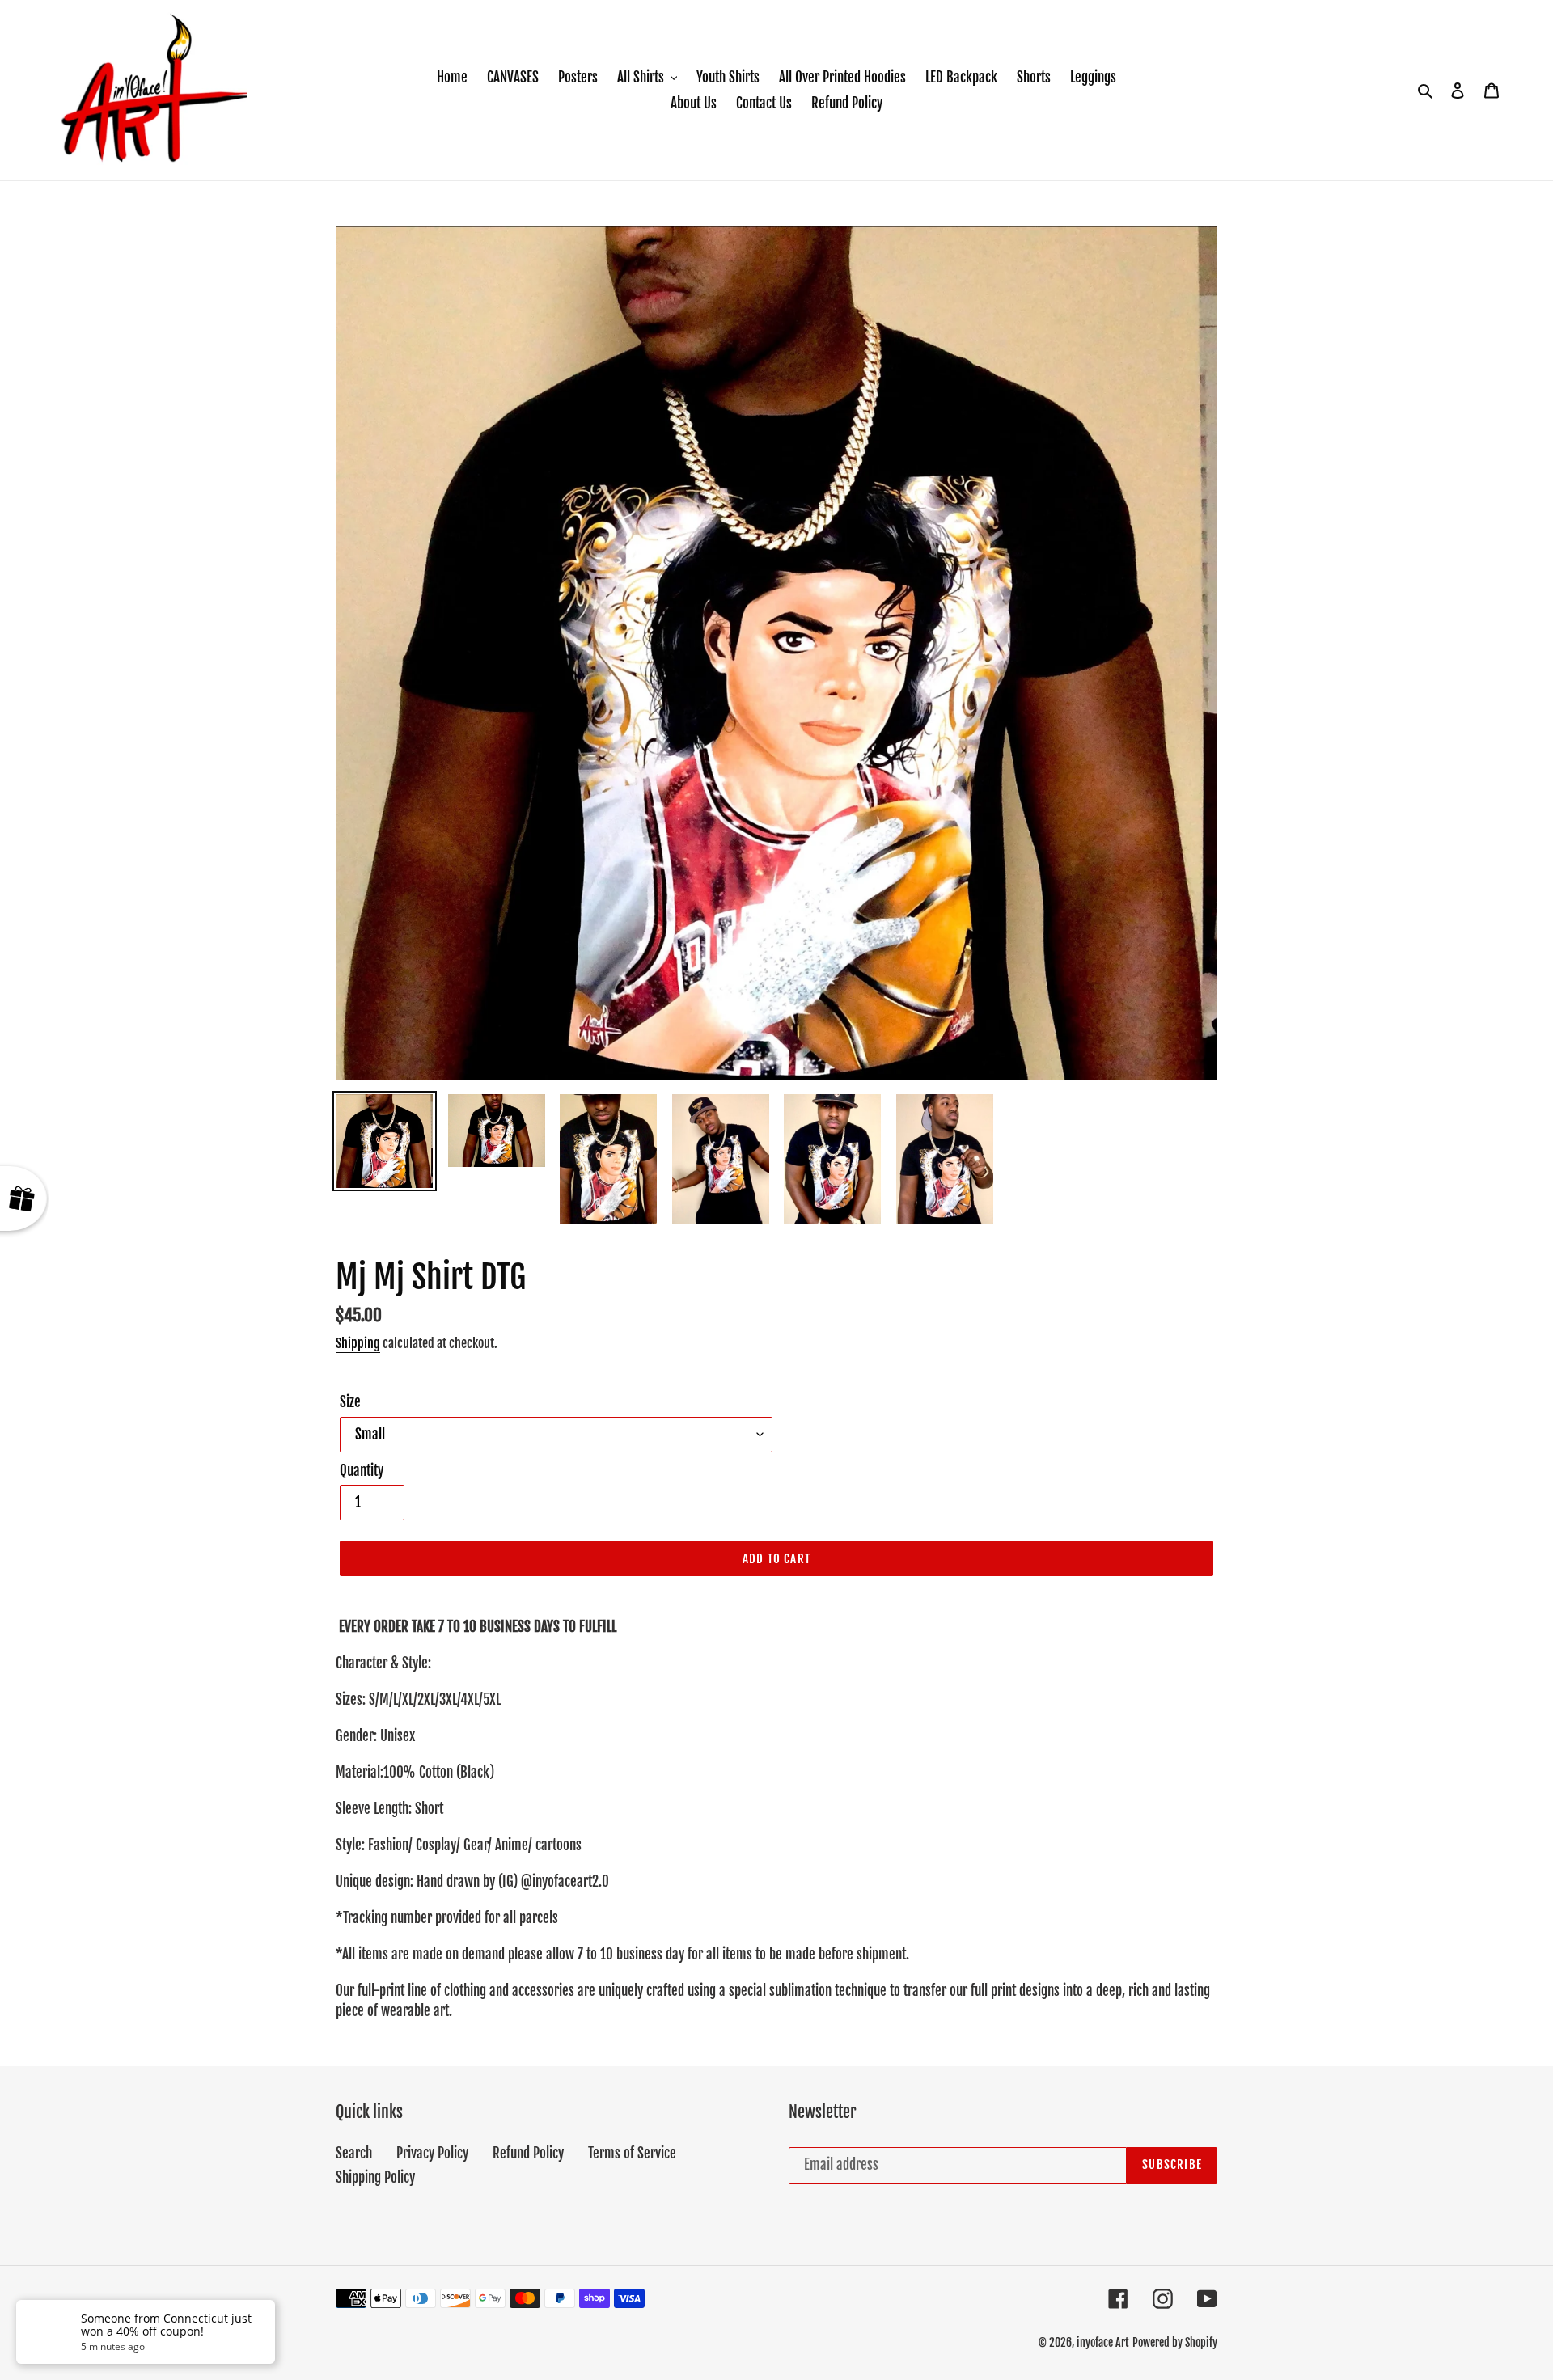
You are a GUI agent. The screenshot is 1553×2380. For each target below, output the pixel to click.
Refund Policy (528, 2153)
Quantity (362, 1471)
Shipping (358, 1343)
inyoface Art (1103, 2342)
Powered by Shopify (1175, 2342)
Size (350, 1402)
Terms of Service (632, 2153)
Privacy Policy (432, 2153)
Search (354, 2153)
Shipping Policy (375, 2177)
